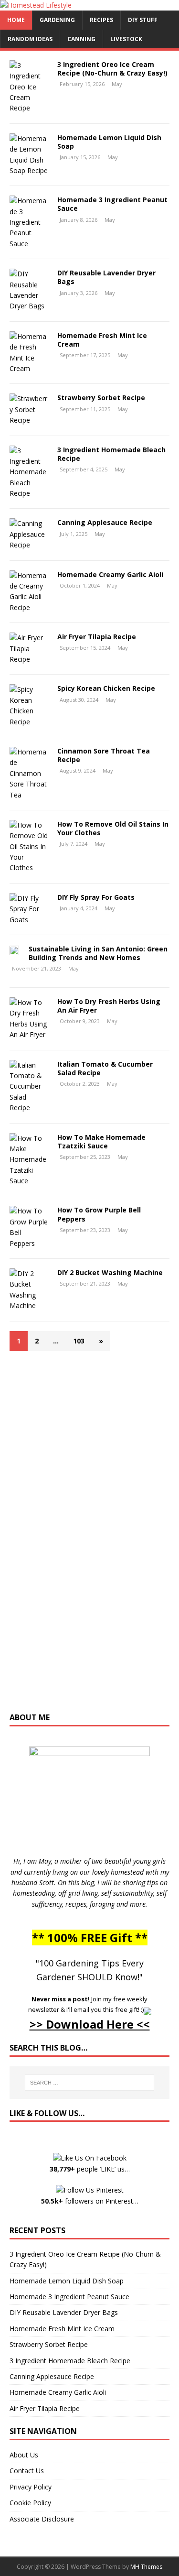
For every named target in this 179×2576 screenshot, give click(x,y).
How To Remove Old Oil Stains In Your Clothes (113, 828)
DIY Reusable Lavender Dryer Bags (106, 277)
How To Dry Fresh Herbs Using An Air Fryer (109, 1006)
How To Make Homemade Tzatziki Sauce (101, 1141)
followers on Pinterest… (90, 2201)
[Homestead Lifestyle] (36, 5)
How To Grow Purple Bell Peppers (99, 1214)
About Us (24, 2455)
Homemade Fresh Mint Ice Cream (102, 340)
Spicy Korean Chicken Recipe (106, 688)
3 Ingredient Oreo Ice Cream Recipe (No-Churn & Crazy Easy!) (112, 69)
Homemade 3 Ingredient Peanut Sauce (112, 204)
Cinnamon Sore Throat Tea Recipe (104, 755)
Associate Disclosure (42, 2519)
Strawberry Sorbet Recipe (101, 398)
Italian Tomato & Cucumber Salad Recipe (105, 1068)
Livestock (126, 39)
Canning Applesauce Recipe (105, 522)
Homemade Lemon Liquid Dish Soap (109, 142)
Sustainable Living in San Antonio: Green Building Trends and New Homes (98, 953)
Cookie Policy (30, 2503)
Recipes (101, 20)
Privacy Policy (31, 2487)
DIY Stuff (143, 20)
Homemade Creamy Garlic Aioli (110, 574)
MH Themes (146, 2567)
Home (16, 20)
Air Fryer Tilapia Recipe (97, 637)
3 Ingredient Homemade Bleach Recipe (111, 454)
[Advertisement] (90, 1536)
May (117, 84)
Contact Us (27, 2471)
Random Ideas (30, 39)
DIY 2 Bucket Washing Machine (110, 1272)
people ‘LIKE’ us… (90, 2169)
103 (79, 1341)
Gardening (57, 20)
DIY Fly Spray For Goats (96, 897)
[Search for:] (90, 2083)
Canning (81, 39)
